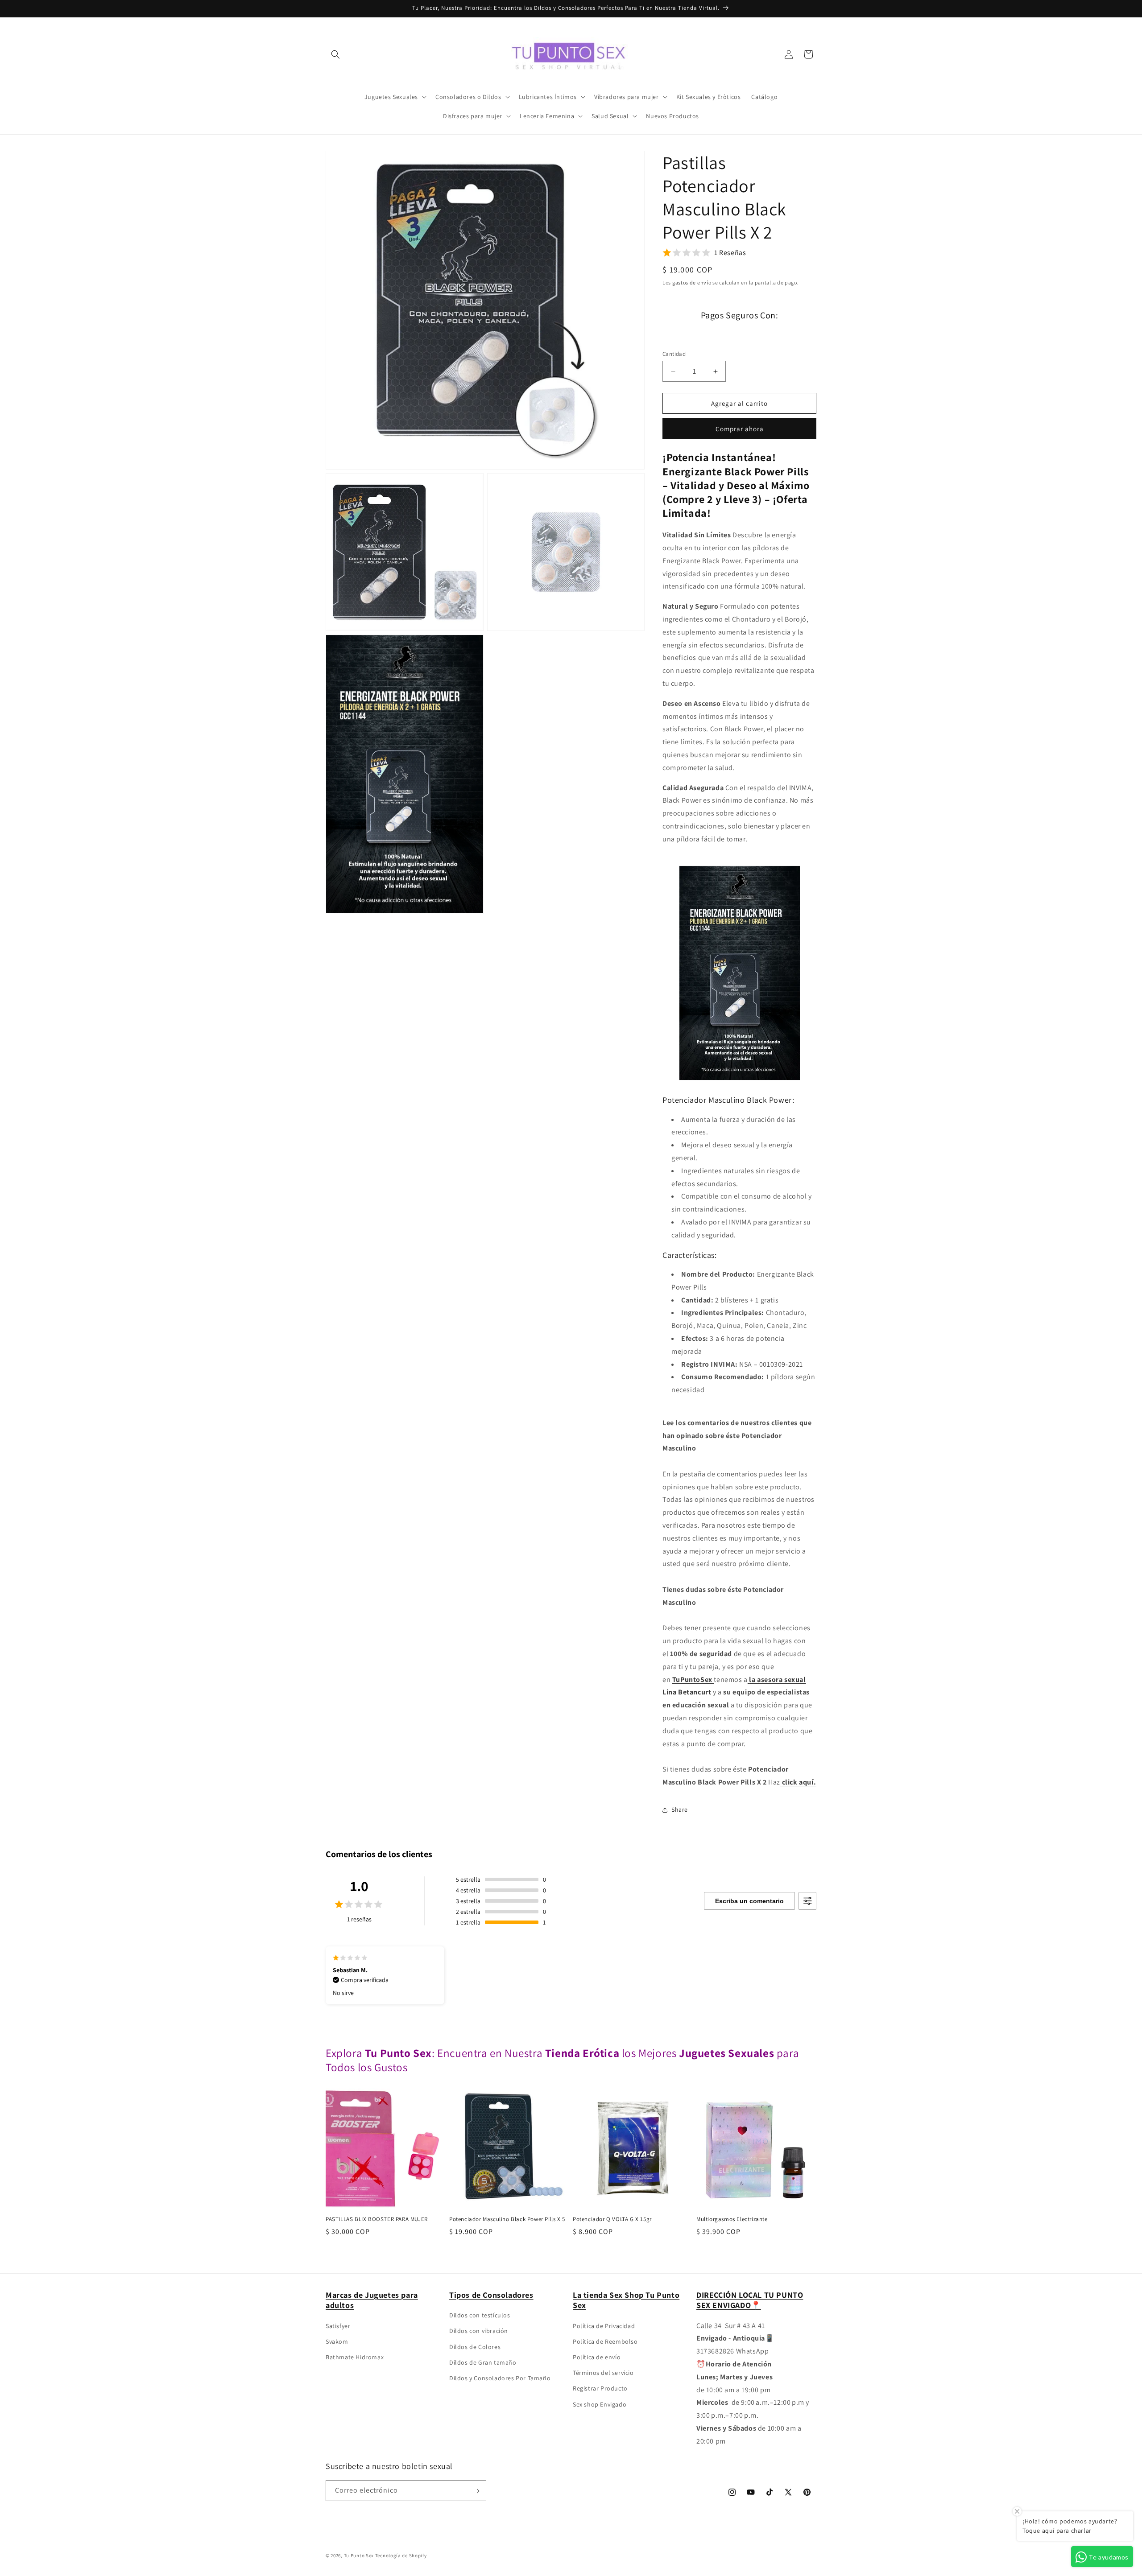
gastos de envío (692, 282)
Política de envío (597, 2357)
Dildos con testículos (480, 2315)
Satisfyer (338, 2325)
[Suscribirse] (476, 2491)
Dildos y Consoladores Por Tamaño (500, 2378)
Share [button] (680, 1809)
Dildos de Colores (475, 2346)
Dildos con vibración (479, 2331)
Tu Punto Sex (359, 2555)
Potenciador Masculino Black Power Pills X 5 (507, 2219)
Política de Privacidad (604, 2325)
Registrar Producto (600, 2388)
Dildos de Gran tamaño (483, 2362)
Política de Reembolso (605, 2341)
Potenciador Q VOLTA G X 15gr (612, 2219)
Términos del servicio (603, 2373)
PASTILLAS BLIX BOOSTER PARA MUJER (377, 2219)
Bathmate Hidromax (355, 2357)
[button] (335, 54)
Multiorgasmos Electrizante (732, 2219)
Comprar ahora (740, 429)
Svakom (337, 2341)
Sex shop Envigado (600, 2404)
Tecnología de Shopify (401, 2555)
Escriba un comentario (749, 1901)
